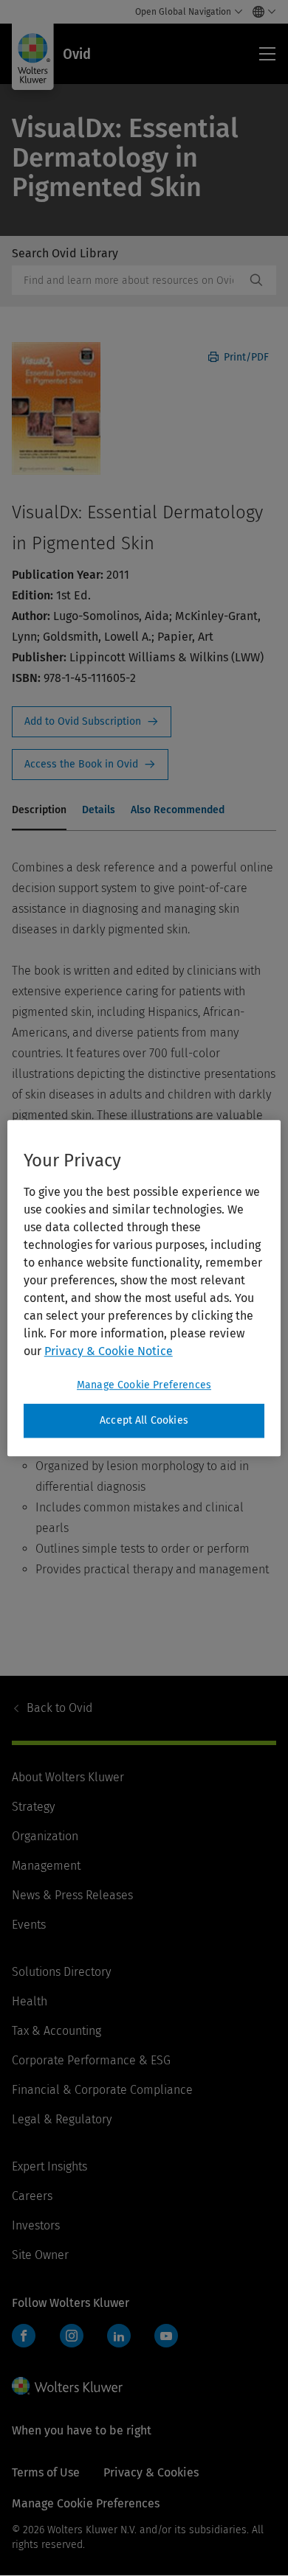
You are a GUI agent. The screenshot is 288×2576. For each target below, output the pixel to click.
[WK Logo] (67, 2386)
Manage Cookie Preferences (144, 1385)
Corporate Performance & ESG (91, 2060)
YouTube (166, 2336)
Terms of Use (46, 2472)
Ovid (59, 1708)
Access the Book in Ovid (90, 765)
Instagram (72, 2336)
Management (46, 1866)
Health (30, 2001)
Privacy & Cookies (151, 2472)
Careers (32, 2196)
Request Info (92, 722)
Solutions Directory (61, 1972)
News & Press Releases (72, 1895)
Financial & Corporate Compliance (102, 2090)
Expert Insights (49, 2166)
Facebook (24, 2336)
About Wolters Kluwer (68, 1777)
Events (29, 1925)
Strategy (33, 1807)
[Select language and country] (260, 12)
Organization (45, 1836)
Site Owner (40, 2255)
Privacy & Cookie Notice (109, 1351)
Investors (36, 2225)
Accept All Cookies (144, 1420)
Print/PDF (245, 357)
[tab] (39, 811)
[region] (144, 1288)
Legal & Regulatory (62, 2119)
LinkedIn (119, 2336)
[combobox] (128, 280)
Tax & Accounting (56, 2031)
